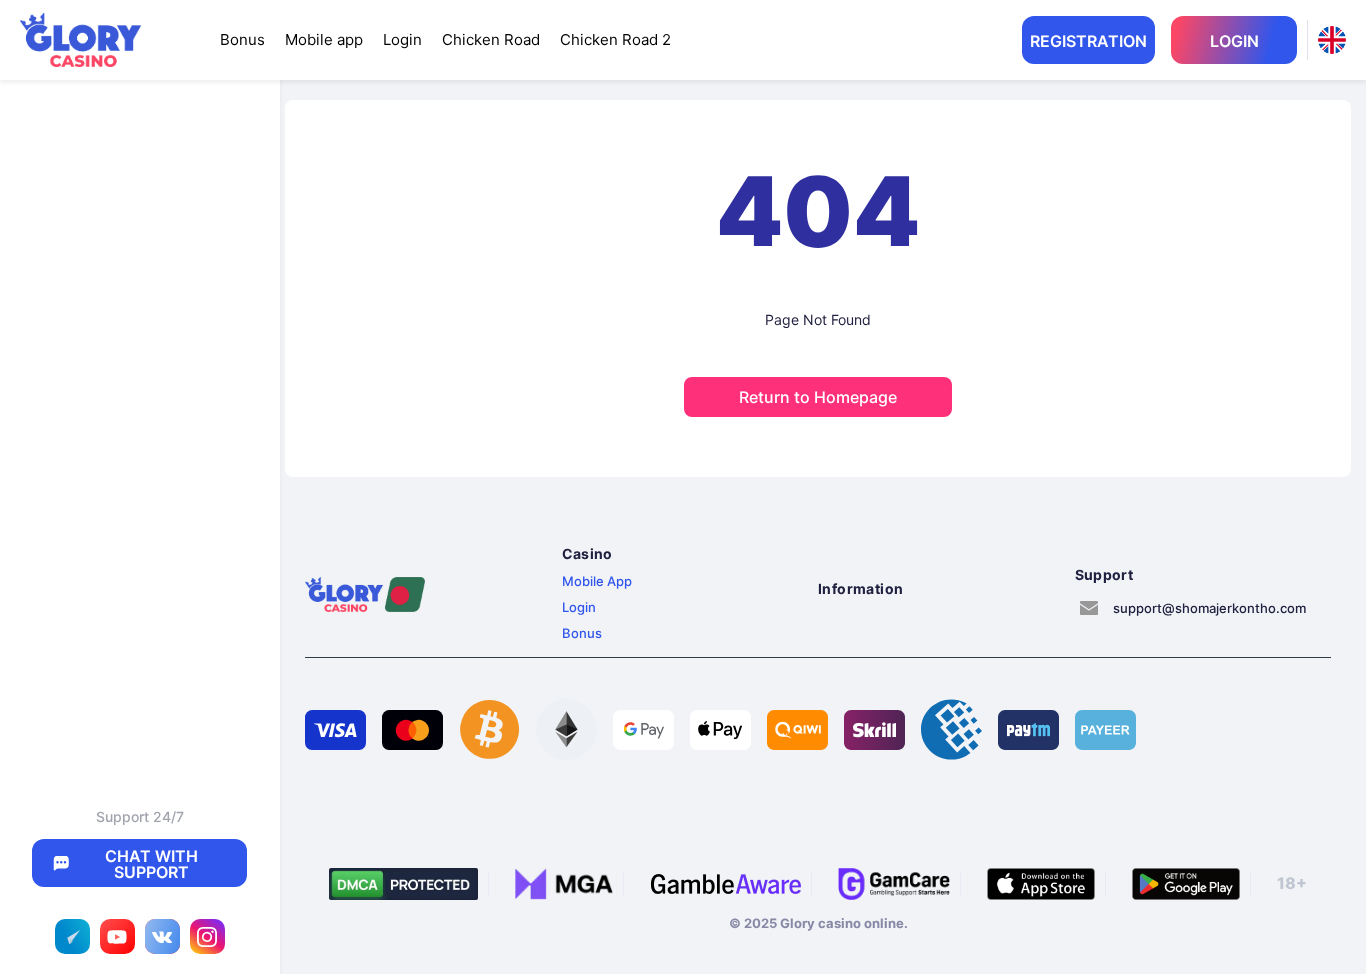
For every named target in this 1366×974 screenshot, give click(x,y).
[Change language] (1332, 40)
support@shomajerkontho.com (1209, 608)
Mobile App (597, 581)
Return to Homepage (818, 397)
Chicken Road (491, 39)
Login (402, 39)
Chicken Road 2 (615, 39)
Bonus (242, 39)
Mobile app (324, 39)
